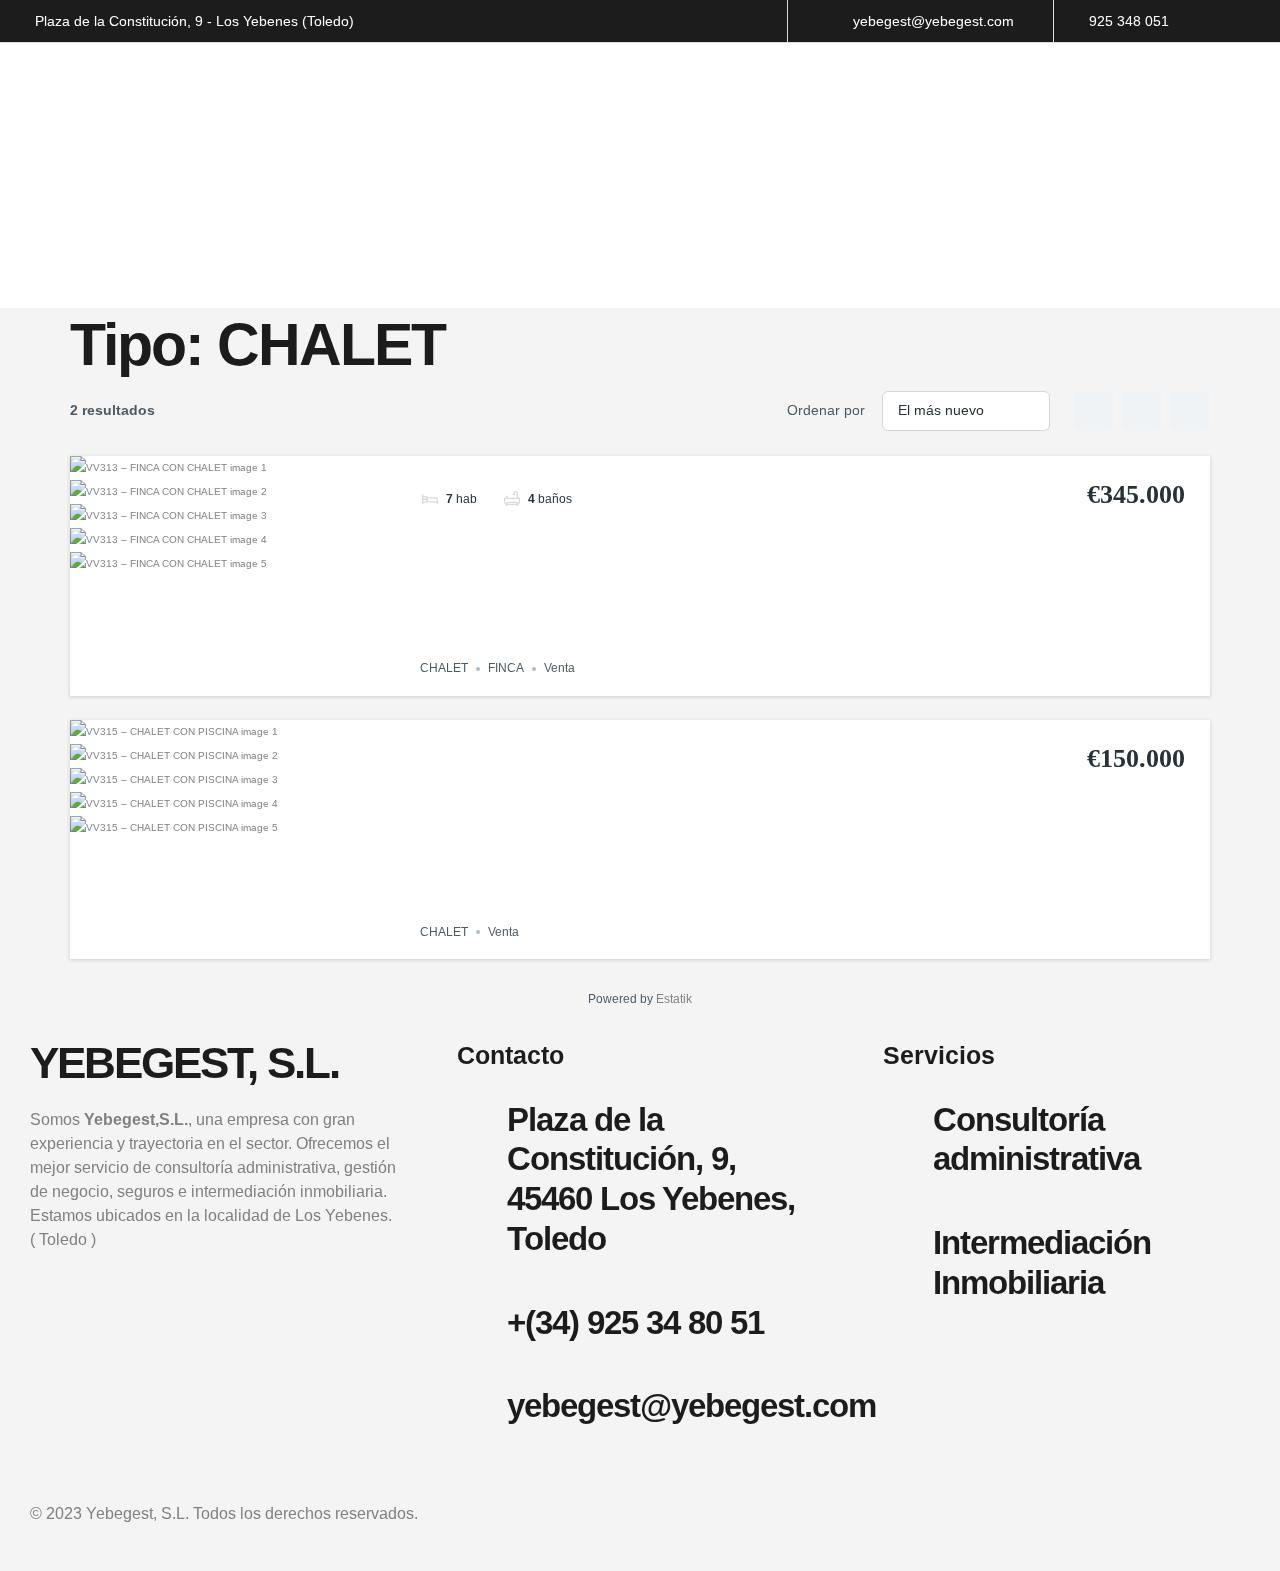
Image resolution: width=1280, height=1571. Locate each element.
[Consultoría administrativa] (908, 1117)
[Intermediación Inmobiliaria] (908, 1240)
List (1142, 411)
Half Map (1190, 411)
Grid (1094, 411)
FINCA (506, 669)
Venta (559, 669)
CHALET (444, 669)
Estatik (674, 999)
